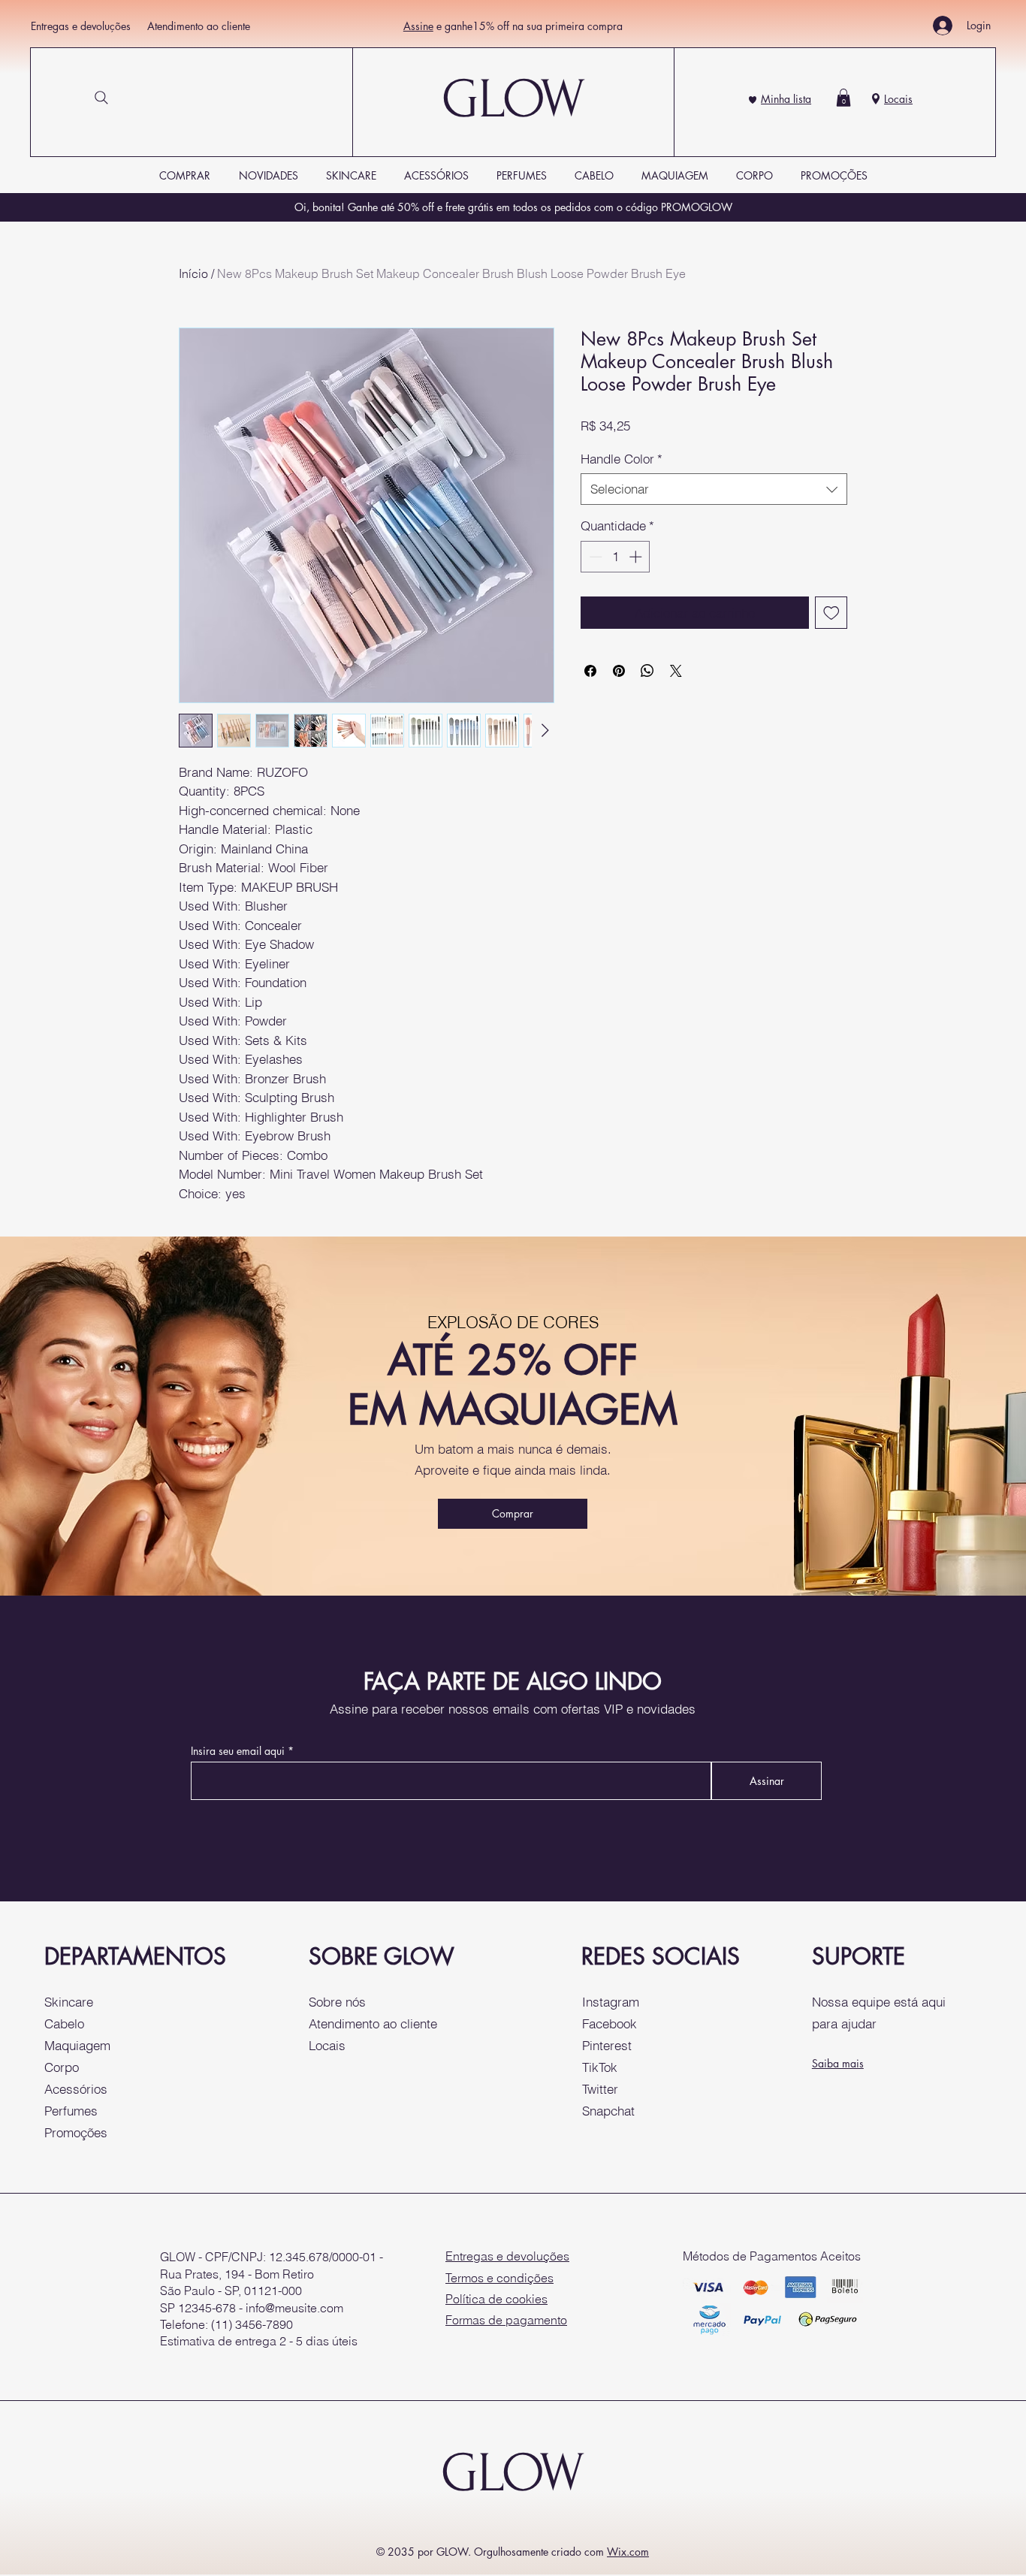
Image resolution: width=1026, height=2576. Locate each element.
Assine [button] (418, 26)
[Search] (101, 98)
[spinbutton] (616, 557)
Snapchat (608, 2111)
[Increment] (637, 557)
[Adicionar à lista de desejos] (831, 613)
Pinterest (607, 2045)
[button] (843, 98)
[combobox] (714, 489)
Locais (898, 99)
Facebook (610, 2023)
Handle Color (622, 459)
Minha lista (786, 99)
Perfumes (71, 2111)
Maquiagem (77, 2045)
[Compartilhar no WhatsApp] (647, 671)
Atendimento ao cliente (199, 26)
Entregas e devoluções (81, 26)
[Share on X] (676, 671)
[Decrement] (594, 557)
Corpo (62, 2067)
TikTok (600, 2067)
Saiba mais (838, 2063)
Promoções (76, 2132)
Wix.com (628, 2552)
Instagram (611, 2002)
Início (193, 273)
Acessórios (76, 2089)
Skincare (69, 2002)
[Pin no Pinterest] (619, 671)
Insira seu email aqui (238, 1751)
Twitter (600, 2089)
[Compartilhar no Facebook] (590, 671)
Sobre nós (337, 2002)
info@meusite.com (294, 2308)
